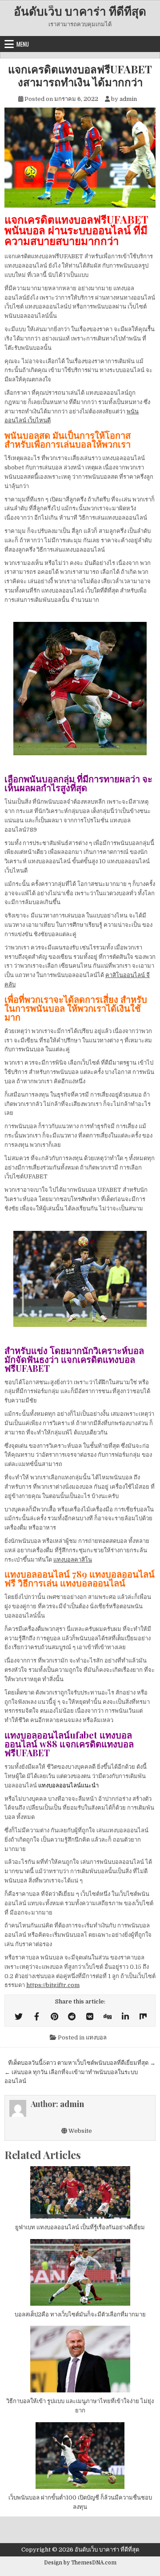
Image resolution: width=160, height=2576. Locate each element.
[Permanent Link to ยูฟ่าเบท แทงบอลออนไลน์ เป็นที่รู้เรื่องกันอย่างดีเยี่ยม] (80, 2192)
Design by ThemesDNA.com (80, 2563)
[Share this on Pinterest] (54, 2017)
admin (128, 99)
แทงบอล (96, 2037)
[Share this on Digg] (108, 2017)
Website (80, 2131)
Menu (23, 44)
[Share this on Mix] (143, 2017)
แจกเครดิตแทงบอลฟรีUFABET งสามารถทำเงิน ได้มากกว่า (80, 76)
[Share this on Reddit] (72, 2017)
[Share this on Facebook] (36, 2017)
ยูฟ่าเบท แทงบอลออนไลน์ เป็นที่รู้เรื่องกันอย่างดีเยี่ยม (80, 2227)
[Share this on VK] (90, 2017)
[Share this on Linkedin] (125, 2017)
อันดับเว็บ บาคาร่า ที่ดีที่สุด (80, 11)
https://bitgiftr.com (53, 1985)
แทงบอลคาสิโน (73, 1560)
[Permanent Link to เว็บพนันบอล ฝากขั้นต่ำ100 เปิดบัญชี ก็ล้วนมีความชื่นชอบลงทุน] (80, 2456)
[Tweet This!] (19, 2017)
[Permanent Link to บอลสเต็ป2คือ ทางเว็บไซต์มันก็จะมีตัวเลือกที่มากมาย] (80, 2272)
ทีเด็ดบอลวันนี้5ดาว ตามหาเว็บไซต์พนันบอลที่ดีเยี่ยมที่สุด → (82, 2063)
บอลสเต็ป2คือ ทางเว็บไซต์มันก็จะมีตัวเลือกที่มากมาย (80, 2314)
